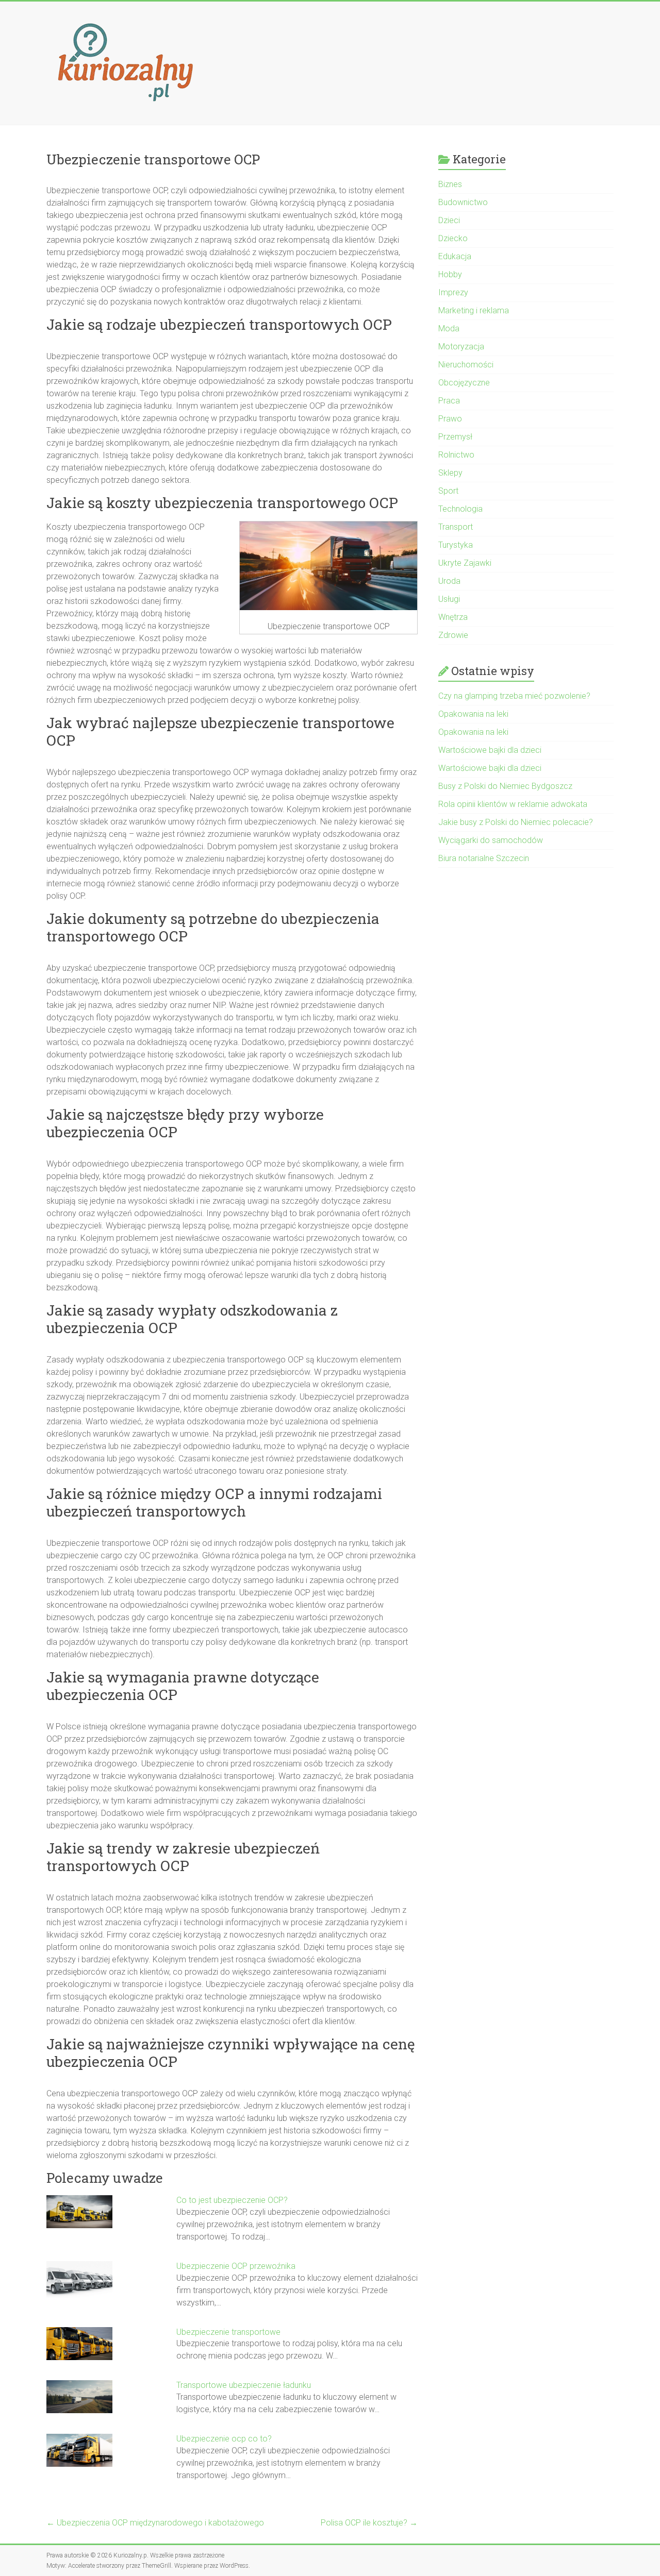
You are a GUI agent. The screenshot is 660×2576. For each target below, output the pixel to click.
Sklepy (450, 473)
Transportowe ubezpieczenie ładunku (244, 2385)
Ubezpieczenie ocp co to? (224, 2439)
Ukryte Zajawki (465, 563)
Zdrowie (453, 635)
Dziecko (453, 238)
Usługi (449, 599)
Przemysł (455, 437)
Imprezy (453, 292)
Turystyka (456, 545)
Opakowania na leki (473, 714)
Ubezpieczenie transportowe (228, 2332)
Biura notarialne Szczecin (484, 858)
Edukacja (455, 256)
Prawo (450, 419)
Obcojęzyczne (464, 383)
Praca (449, 401)
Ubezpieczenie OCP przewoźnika (236, 2266)
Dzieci (449, 220)
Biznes (450, 184)
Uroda (449, 581)
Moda (449, 329)
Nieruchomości (466, 365)
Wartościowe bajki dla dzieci (490, 750)
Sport (448, 491)
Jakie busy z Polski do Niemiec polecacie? (516, 822)
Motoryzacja (461, 347)
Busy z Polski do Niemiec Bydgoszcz (505, 786)
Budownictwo (463, 202)
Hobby (450, 274)
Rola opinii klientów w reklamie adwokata (513, 804)
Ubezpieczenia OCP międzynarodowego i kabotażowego (155, 2523)
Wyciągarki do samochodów (491, 840)
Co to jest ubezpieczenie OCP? (232, 2200)
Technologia (460, 509)
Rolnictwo (456, 455)
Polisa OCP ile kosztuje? (369, 2523)
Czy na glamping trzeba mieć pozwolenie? (514, 696)
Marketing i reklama (474, 310)
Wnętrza (453, 617)
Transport (456, 527)
